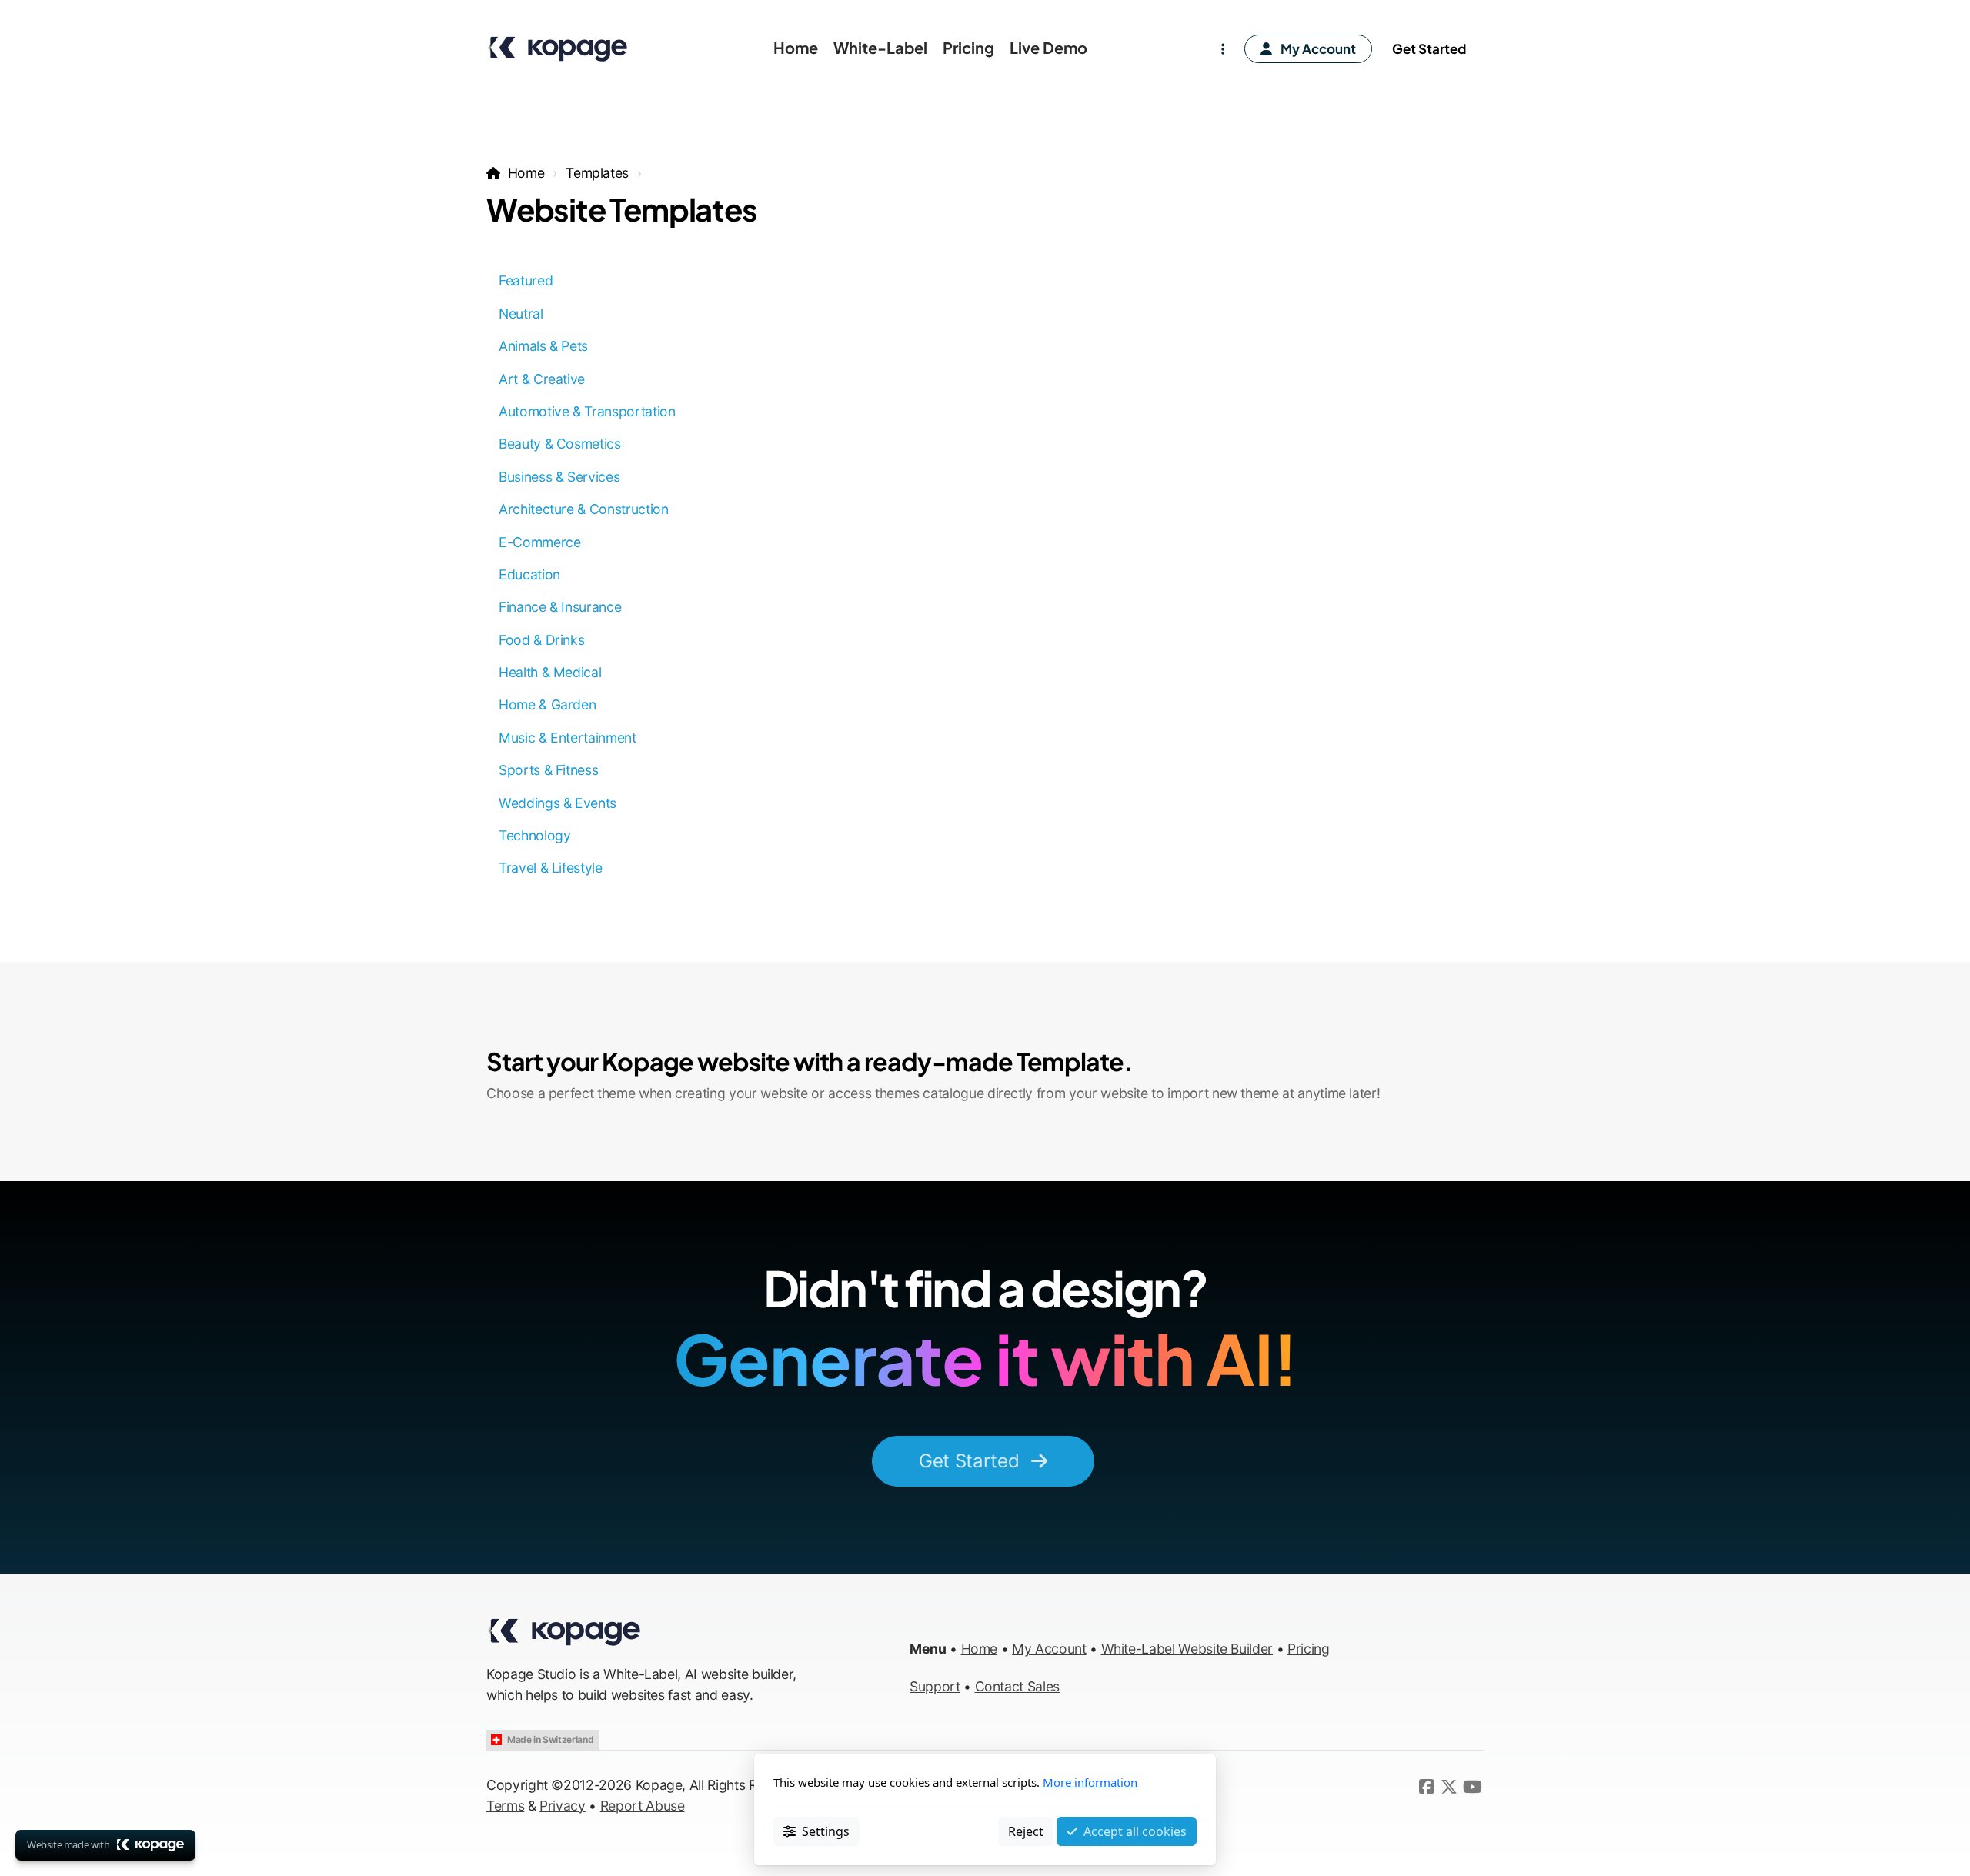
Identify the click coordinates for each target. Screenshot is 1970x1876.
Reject (1026, 1831)
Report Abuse (643, 1806)
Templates (597, 173)
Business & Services (559, 477)
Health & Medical (550, 672)
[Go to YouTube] (1472, 1787)
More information (1090, 1782)
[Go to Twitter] (1449, 1787)
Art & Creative (542, 379)
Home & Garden (547, 704)
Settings (826, 1831)
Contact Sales (1017, 1686)
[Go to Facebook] (1426, 1787)
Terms (505, 1806)
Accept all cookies (1135, 1831)
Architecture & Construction (584, 509)
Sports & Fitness (548, 770)
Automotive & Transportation (587, 411)
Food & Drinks (541, 640)
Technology (534, 835)
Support (935, 1686)
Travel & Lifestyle (551, 868)
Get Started (969, 1461)
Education (529, 574)
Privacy (563, 1806)
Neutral (521, 314)
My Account (1049, 1649)
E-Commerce (539, 542)
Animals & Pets (543, 346)
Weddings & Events (558, 803)
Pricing (1309, 1649)
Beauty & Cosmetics (560, 444)
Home (526, 173)
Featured (526, 280)
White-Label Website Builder (1187, 1649)
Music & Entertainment (568, 738)
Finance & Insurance (560, 607)
